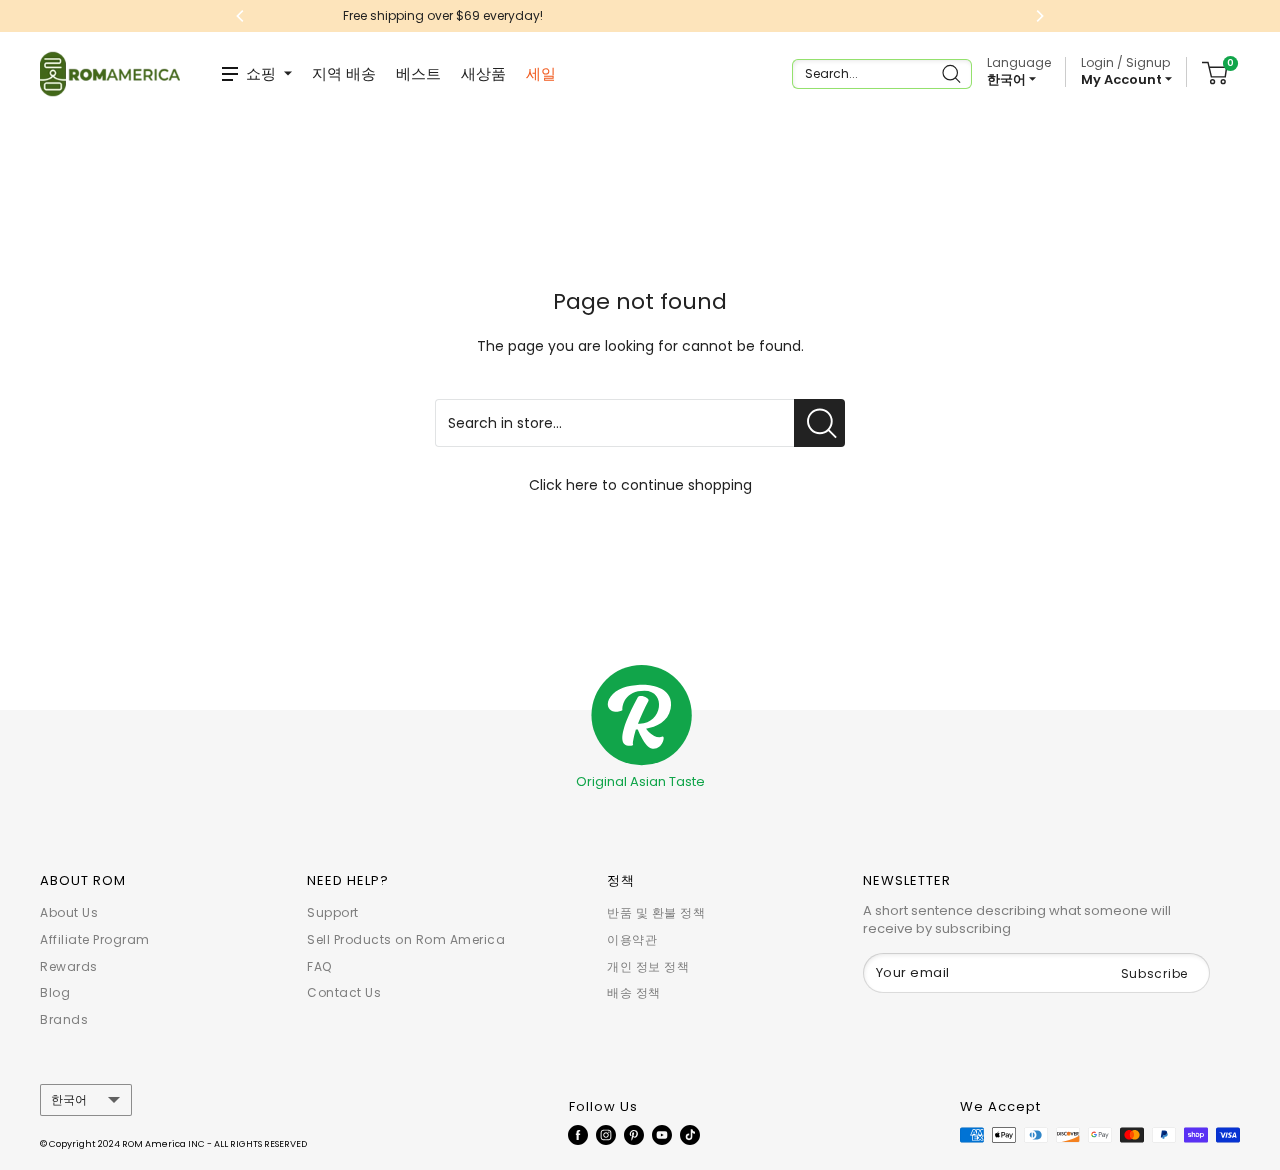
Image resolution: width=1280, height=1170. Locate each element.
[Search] (953, 74)
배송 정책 (634, 992)
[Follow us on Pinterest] (634, 1134)
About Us (69, 912)
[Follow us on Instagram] (606, 1134)
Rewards (69, 966)
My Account (1123, 79)
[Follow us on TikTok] (690, 1134)
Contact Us (344, 992)
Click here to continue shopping (640, 485)
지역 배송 (344, 73)
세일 (541, 73)
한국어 (69, 1100)
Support (333, 912)
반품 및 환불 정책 (656, 912)
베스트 (418, 73)
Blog (55, 992)
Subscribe (1154, 973)
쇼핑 (261, 73)
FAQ (319, 966)
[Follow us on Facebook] (578, 1134)
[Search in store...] (819, 423)
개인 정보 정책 (648, 966)
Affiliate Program (95, 939)
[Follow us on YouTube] (662, 1134)
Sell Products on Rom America (406, 939)
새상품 (483, 73)
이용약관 (632, 939)
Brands (64, 1019)
